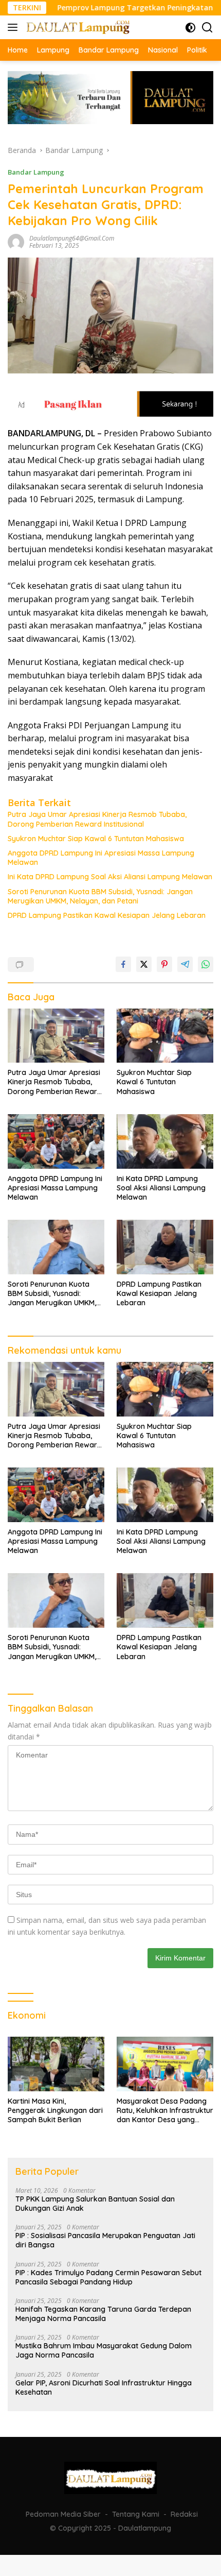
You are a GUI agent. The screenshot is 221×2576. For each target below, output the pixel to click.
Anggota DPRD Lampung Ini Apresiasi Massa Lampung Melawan (101, 858)
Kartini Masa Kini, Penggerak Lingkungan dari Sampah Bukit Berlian (55, 2110)
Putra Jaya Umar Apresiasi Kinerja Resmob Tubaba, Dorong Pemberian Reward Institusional (97, 819)
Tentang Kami (136, 2514)
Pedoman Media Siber (63, 2514)
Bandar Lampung (36, 172)
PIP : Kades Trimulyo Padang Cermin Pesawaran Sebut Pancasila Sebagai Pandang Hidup (108, 2277)
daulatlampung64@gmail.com (72, 238)
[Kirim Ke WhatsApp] (206, 964)
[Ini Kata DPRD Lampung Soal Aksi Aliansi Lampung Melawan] (165, 1141)
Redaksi (184, 2514)
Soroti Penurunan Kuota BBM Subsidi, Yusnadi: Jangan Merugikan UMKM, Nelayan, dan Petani (100, 896)
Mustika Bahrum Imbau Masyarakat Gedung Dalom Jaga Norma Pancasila (104, 2350)
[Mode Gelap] (190, 28)
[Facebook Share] (123, 964)
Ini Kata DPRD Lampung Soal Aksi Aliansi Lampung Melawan (110, 877)
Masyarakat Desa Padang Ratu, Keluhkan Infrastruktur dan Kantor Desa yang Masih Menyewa (165, 2111)
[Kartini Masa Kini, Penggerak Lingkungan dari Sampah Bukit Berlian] (56, 2064)
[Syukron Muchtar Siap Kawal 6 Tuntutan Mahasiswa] (165, 1036)
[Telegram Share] (185, 964)
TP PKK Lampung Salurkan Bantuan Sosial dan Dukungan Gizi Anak (95, 2204)
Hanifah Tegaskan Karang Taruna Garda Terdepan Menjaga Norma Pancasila (103, 2314)
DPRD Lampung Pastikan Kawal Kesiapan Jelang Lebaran (107, 915)
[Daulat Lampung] (77, 27)
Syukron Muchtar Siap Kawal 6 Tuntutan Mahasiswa (96, 839)
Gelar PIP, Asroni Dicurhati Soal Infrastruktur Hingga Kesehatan (104, 2387)
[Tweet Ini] (144, 964)
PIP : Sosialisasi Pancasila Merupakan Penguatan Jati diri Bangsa (105, 2240)
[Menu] (15, 27)
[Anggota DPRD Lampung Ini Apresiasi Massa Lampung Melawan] (56, 1141)
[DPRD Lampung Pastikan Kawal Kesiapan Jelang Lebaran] (165, 1247)
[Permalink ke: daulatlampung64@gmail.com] (16, 241)
